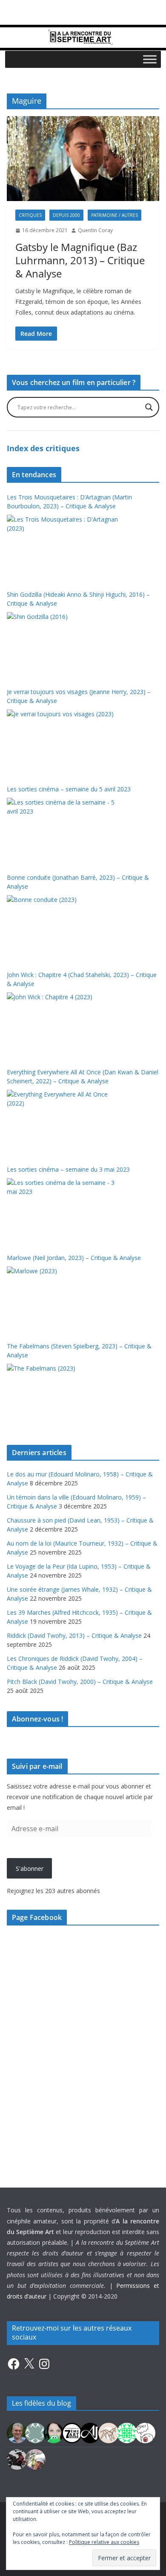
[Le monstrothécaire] (145, 2432)
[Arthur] (109, 2432)
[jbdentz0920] (127, 2432)
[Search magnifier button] (149, 407)
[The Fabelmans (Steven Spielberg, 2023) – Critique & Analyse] (63, 1396)
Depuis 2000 (66, 215)
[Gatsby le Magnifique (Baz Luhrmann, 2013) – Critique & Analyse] (83, 159)
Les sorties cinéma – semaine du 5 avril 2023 (69, 789)
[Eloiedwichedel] (17, 2459)
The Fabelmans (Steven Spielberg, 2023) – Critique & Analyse (79, 1351)
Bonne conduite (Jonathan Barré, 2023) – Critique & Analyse (78, 882)
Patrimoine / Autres (114, 215)
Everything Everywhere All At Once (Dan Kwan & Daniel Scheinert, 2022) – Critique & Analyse (83, 1076)
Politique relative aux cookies (104, 2542)
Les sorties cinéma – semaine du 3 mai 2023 (68, 1169)
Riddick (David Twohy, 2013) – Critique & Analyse (74, 1635)
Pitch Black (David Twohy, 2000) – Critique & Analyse (80, 1682)
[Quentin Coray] (72, 2432)
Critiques (30, 215)
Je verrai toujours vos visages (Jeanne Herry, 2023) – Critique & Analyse (79, 696)
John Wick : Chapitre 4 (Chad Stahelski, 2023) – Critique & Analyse (82, 979)
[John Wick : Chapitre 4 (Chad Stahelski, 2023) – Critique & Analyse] (63, 1024)
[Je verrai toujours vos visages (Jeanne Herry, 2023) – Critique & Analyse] (63, 741)
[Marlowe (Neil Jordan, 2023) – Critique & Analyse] (63, 1298)
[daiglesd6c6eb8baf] (35, 2432)
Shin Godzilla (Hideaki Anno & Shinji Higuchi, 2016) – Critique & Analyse (78, 599)
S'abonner (30, 1869)
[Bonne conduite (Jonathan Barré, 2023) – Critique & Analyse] (63, 927)
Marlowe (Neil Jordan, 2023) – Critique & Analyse (74, 1258)
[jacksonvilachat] (90, 2432)
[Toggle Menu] (150, 59)
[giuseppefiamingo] (17, 2432)
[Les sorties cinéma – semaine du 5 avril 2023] (63, 830)
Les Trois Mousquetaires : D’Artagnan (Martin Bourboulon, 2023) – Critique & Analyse (69, 502)
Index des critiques (43, 448)
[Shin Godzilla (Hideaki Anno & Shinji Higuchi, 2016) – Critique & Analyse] (63, 644)
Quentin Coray (95, 230)
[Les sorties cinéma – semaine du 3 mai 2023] (63, 1210)
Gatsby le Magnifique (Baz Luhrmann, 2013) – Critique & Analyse (80, 260)
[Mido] (54, 2432)
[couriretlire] (35, 2459)
